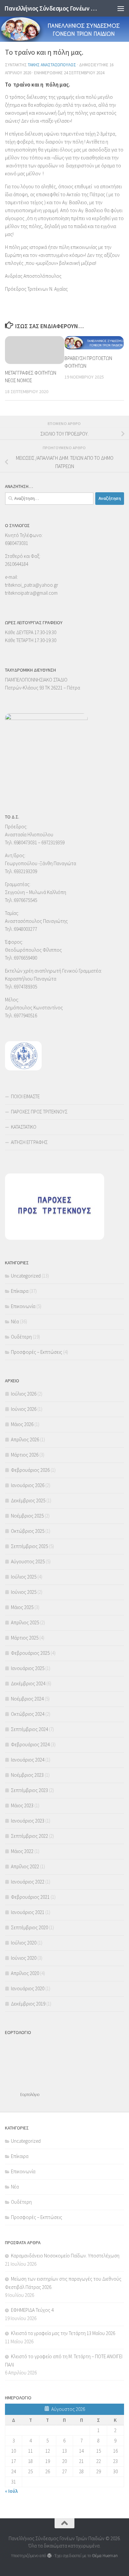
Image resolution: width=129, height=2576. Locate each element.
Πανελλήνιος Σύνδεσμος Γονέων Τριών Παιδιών (51, 8)
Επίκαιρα (20, 1291)
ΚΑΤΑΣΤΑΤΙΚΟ (24, 1127)
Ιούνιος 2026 (24, 1409)
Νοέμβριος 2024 (27, 1699)
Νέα (15, 1321)
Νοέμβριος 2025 (27, 1516)
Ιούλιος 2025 (24, 1577)
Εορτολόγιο (30, 2095)
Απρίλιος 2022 (25, 1866)
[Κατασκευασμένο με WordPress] (49, 2556)
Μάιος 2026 (22, 1424)
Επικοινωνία (23, 1306)
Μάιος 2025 (22, 1607)
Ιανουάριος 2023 (28, 1821)
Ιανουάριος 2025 (28, 1668)
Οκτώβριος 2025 (28, 1531)
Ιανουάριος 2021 (28, 1912)
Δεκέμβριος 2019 (28, 2004)
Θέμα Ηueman (105, 2556)
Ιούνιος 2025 (24, 1592)
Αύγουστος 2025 (28, 1561)
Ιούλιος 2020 (24, 1943)
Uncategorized (26, 1276)
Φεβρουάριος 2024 (30, 1744)
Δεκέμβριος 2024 (28, 1683)
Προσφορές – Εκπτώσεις (37, 1352)
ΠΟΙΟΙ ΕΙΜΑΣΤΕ (25, 1096)
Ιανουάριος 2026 (28, 1485)
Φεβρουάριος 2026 (30, 1470)
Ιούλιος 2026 (24, 1394)
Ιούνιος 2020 (24, 1958)
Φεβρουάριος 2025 (30, 1653)
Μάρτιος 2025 (25, 1638)
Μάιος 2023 (22, 1805)
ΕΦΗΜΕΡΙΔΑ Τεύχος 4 (32, 2310)
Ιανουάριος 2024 (28, 1760)
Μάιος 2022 (22, 1851)
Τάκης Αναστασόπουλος (52, 65)
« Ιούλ (11, 2491)
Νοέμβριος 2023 (27, 1775)
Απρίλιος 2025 (25, 1622)
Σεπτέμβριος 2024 (29, 1729)
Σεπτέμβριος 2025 (29, 1546)
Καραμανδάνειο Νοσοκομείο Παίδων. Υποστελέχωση (65, 2256)
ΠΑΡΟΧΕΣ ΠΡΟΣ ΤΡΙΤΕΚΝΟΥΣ (39, 1112)
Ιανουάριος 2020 (28, 1988)
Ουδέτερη (21, 1337)
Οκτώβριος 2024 (28, 1714)
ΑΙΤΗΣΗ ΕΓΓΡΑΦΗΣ (29, 1142)
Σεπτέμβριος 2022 (29, 1836)
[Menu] (121, 8)
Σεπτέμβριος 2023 (29, 1790)
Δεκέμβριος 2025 (28, 1500)
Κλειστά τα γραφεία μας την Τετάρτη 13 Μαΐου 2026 (63, 2333)
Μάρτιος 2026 (25, 1455)
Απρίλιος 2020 (25, 1973)
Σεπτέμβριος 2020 (29, 1927)
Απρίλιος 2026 (25, 1439)
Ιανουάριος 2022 (28, 1882)
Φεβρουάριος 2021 (30, 1897)
